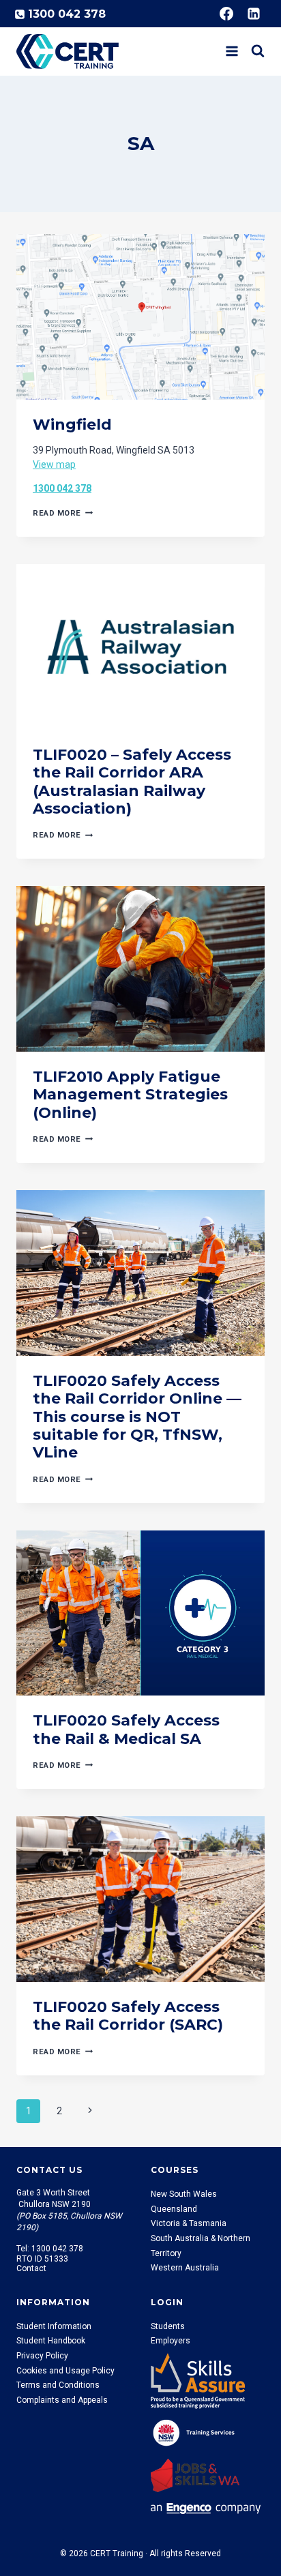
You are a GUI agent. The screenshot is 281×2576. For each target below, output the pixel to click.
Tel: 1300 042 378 (50, 2249)
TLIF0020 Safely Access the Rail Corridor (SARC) (130, 2016)
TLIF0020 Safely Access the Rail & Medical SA (126, 1729)
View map (54, 464)
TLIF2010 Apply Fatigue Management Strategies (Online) (130, 1095)
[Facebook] (226, 14)
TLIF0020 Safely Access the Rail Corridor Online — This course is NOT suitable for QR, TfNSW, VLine (137, 1417)
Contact (31, 2268)
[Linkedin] (254, 14)
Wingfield (72, 425)
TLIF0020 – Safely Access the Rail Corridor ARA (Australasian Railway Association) (132, 782)
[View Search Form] (258, 51)
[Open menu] (232, 51)
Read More (63, 513)
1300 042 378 (62, 488)
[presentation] (140, 317)
